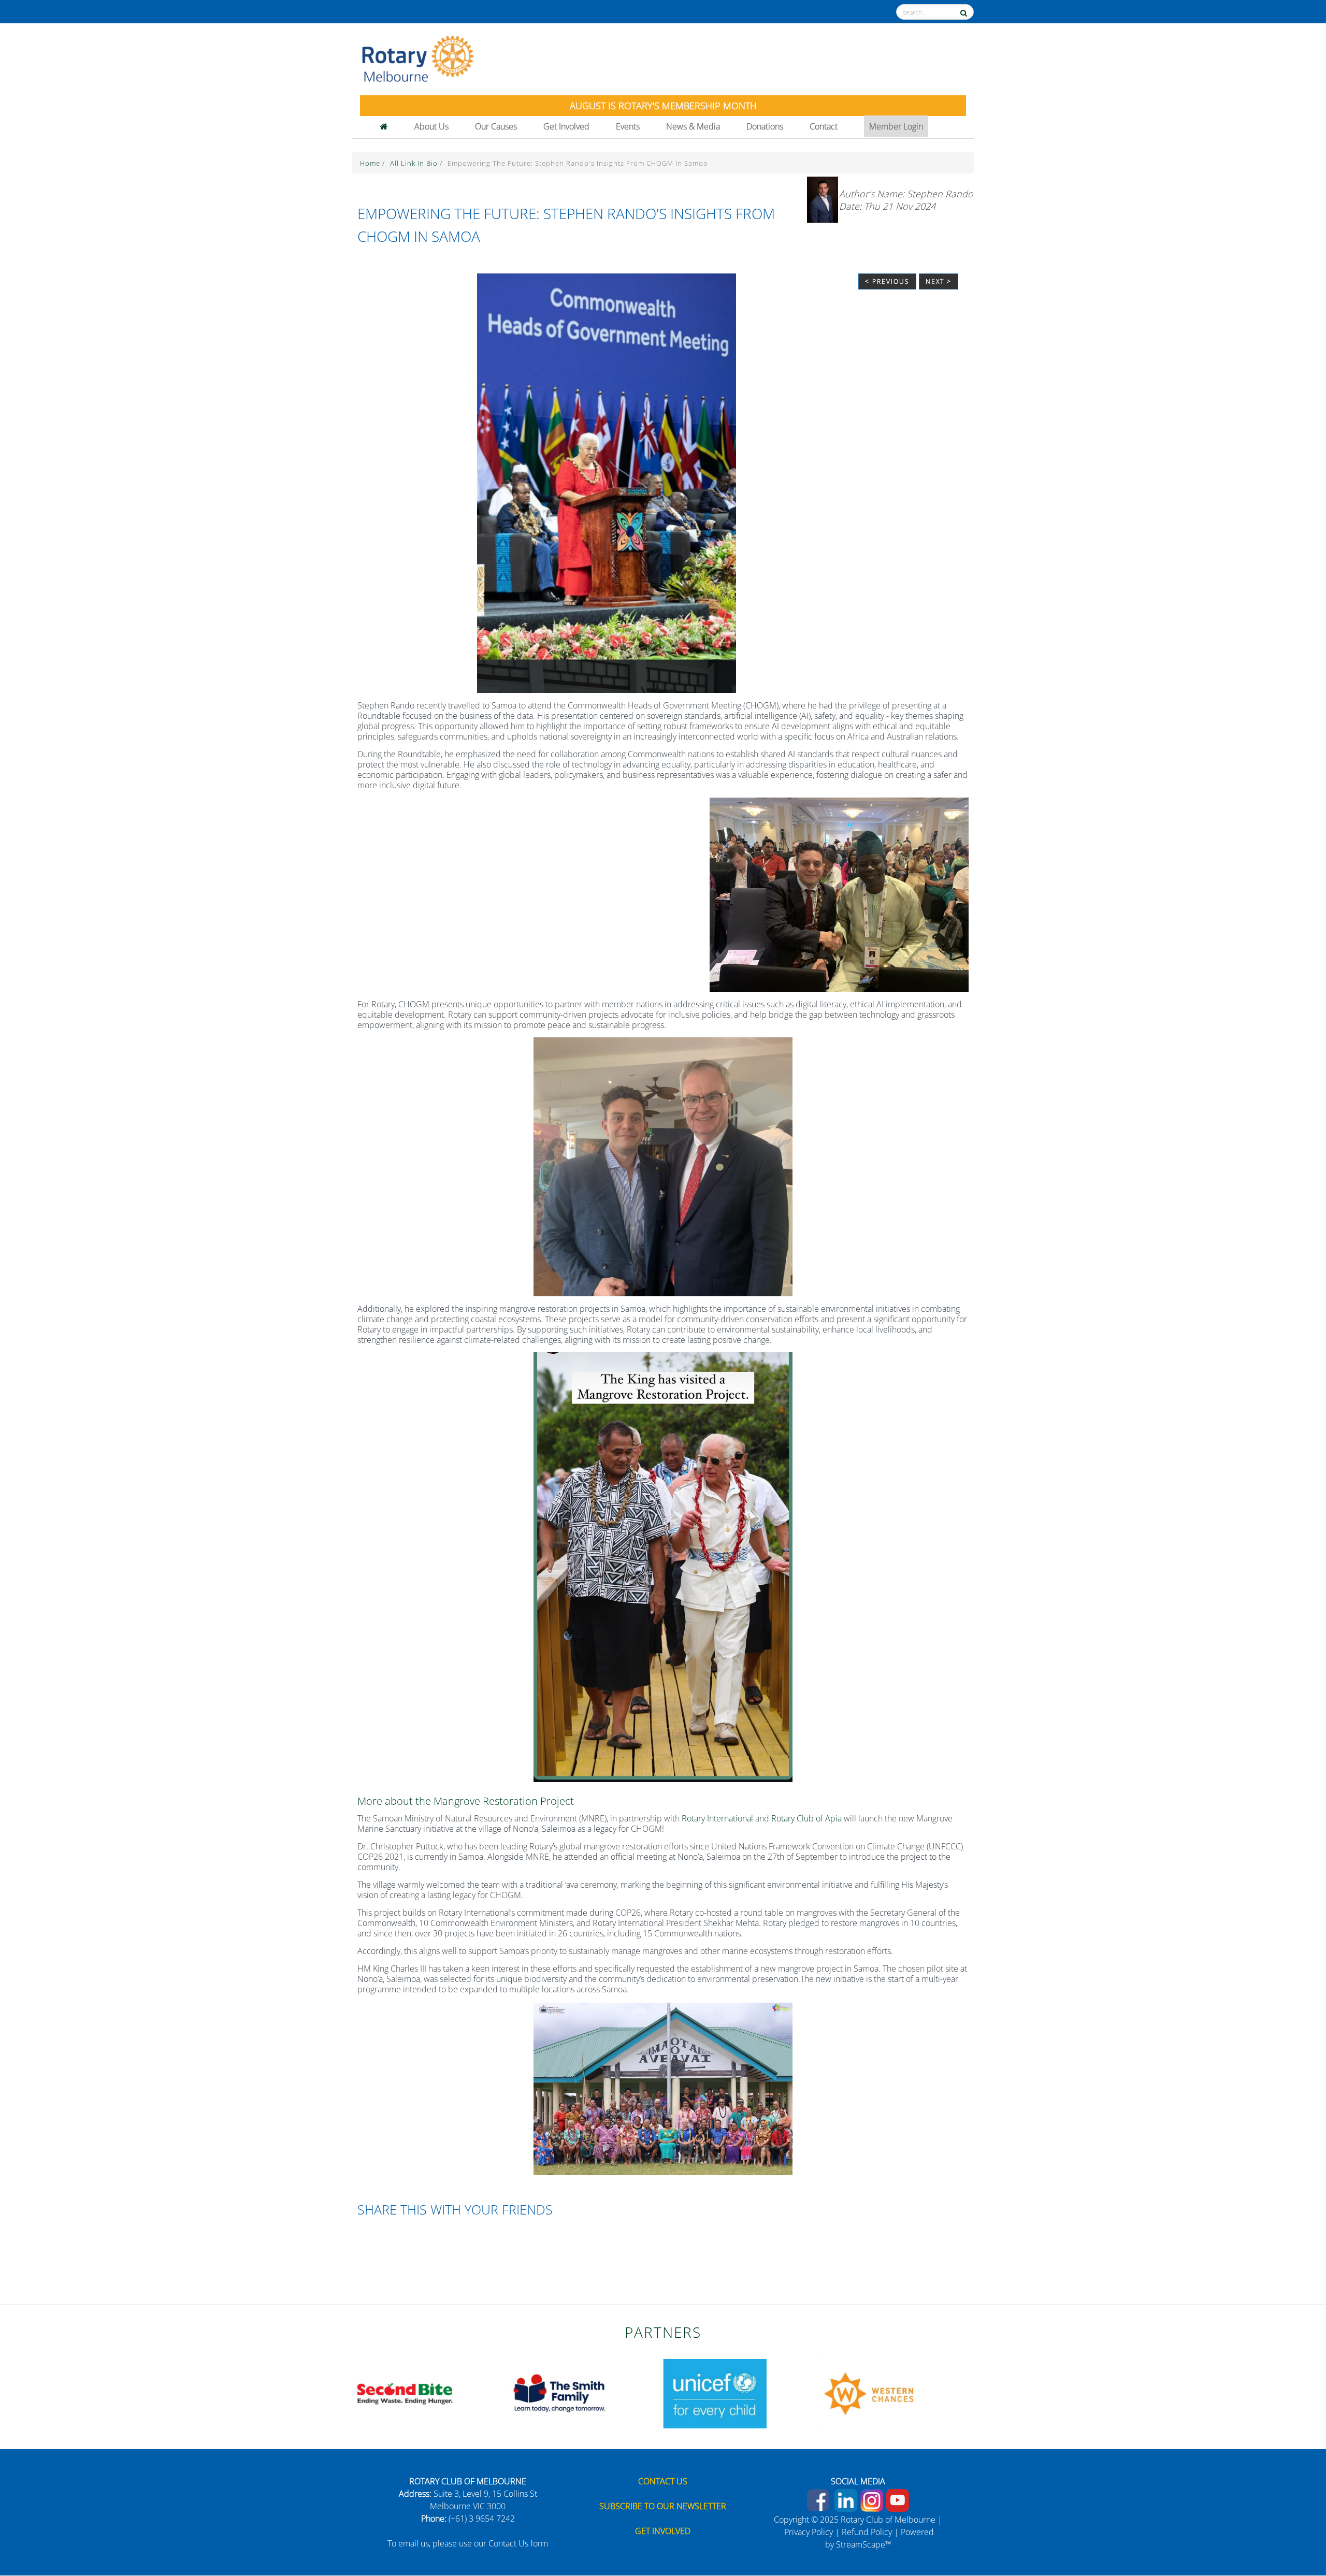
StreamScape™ (864, 2544)
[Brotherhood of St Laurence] (715, 2393)
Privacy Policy (809, 2532)
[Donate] (1296, 2532)
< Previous (887, 281)
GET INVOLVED (663, 2531)
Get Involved (566, 126)
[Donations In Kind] (870, 2393)
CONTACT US (663, 2481)
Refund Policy (867, 2532)
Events (628, 126)
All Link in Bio (415, 163)
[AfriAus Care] (404, 2393)
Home (371, 163)
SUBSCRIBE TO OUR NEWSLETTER (663, 2506)
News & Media (693, 126)
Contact (824, 126)
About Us (431, 126)
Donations (765, 126)
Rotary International (717, 1818)
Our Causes (496, 126)
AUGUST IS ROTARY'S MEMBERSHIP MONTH (663, 106)
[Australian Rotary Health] (559, 2393)
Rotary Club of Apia (806, 1818)
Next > (939, 281)
